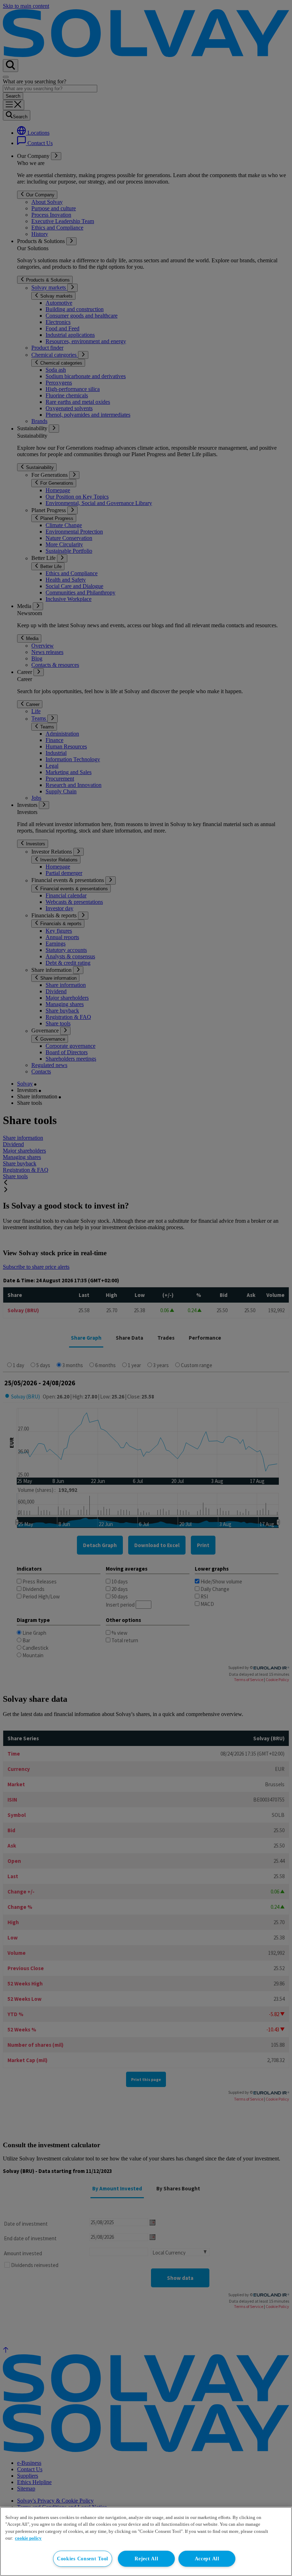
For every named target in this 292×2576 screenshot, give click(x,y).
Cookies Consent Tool (83, 2559)
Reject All (146, 2559)
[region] (146, 2541)
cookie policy (28, 2538)
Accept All (207, 2559)
